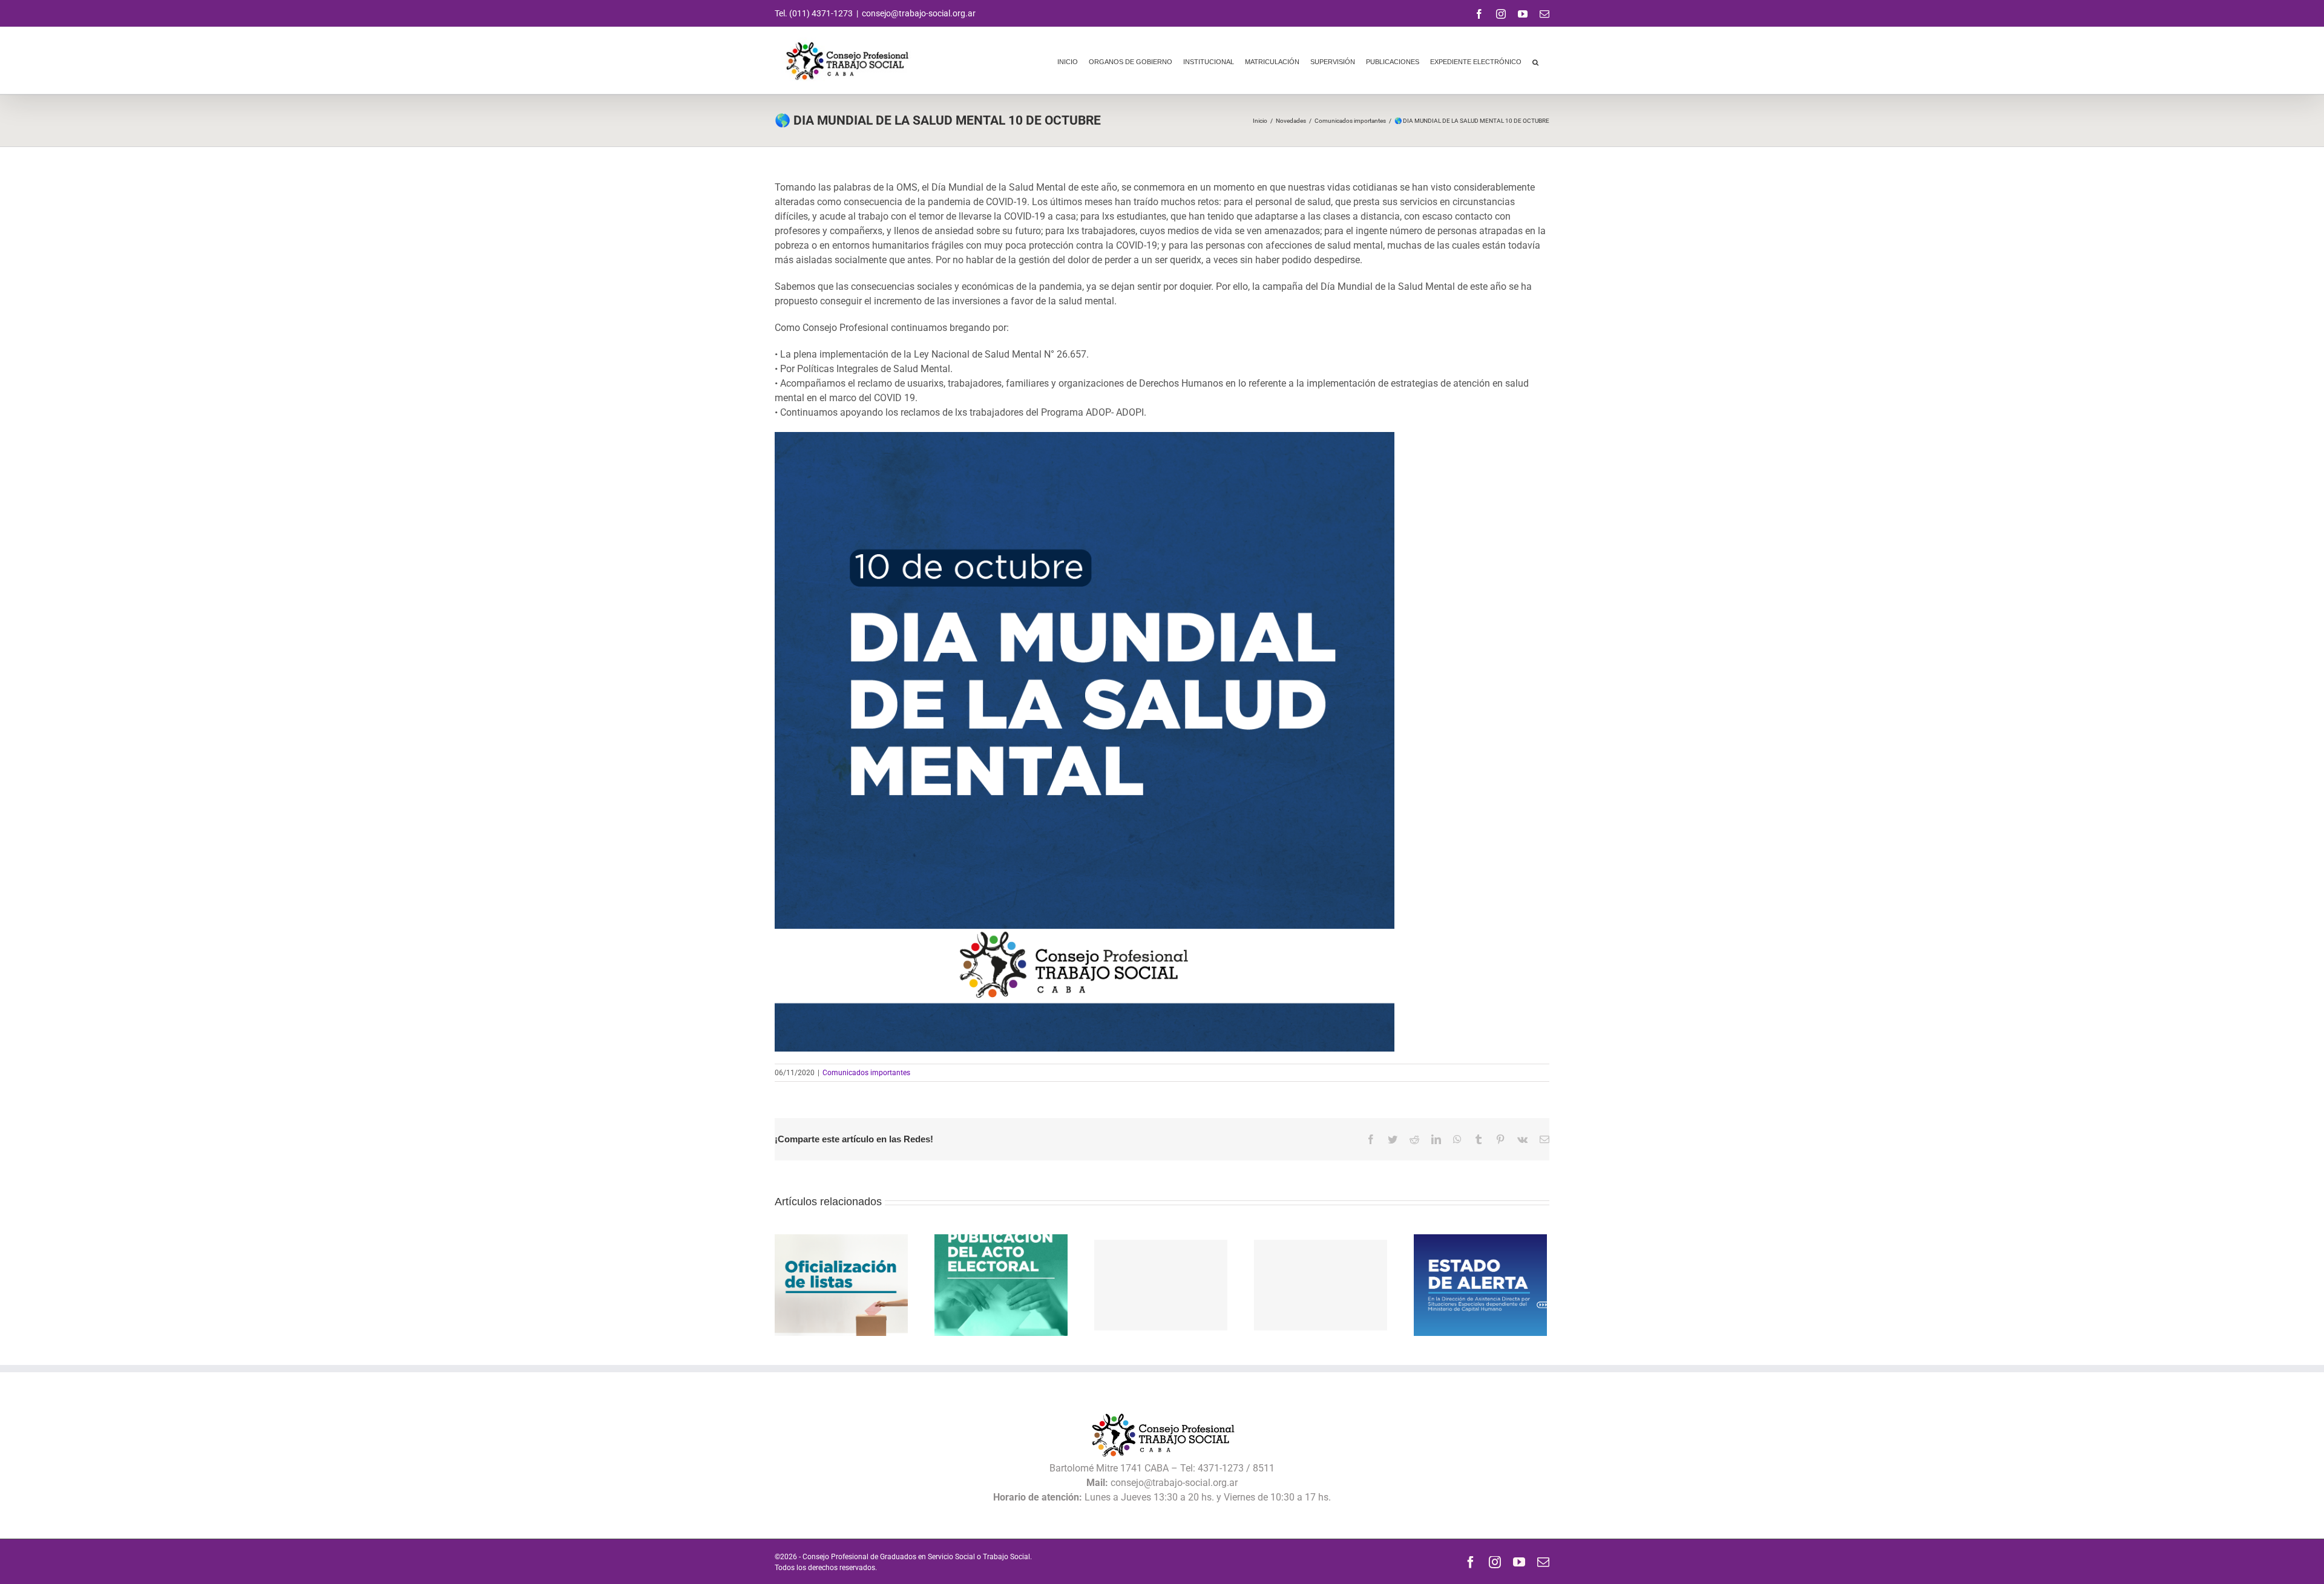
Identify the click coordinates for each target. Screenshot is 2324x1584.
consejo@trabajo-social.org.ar (919, 13)
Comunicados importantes (866, 1073)
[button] (1535, 61)
